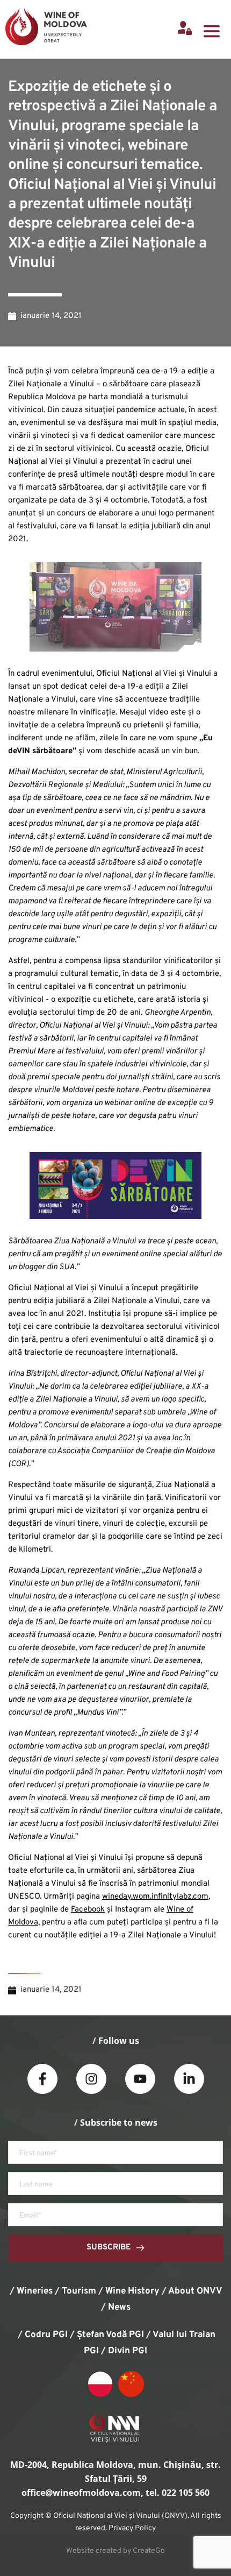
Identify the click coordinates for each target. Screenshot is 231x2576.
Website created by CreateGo (115, 2551)
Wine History (132, 2291)
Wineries (35, 2291)
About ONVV (195, 2291)
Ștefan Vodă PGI (110, 2335)
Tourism (79, 2291)
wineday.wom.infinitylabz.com (155, 1897)
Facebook (88, 1910)
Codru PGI (46, 2335)
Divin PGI (128, 2351)
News (119, 2308)
